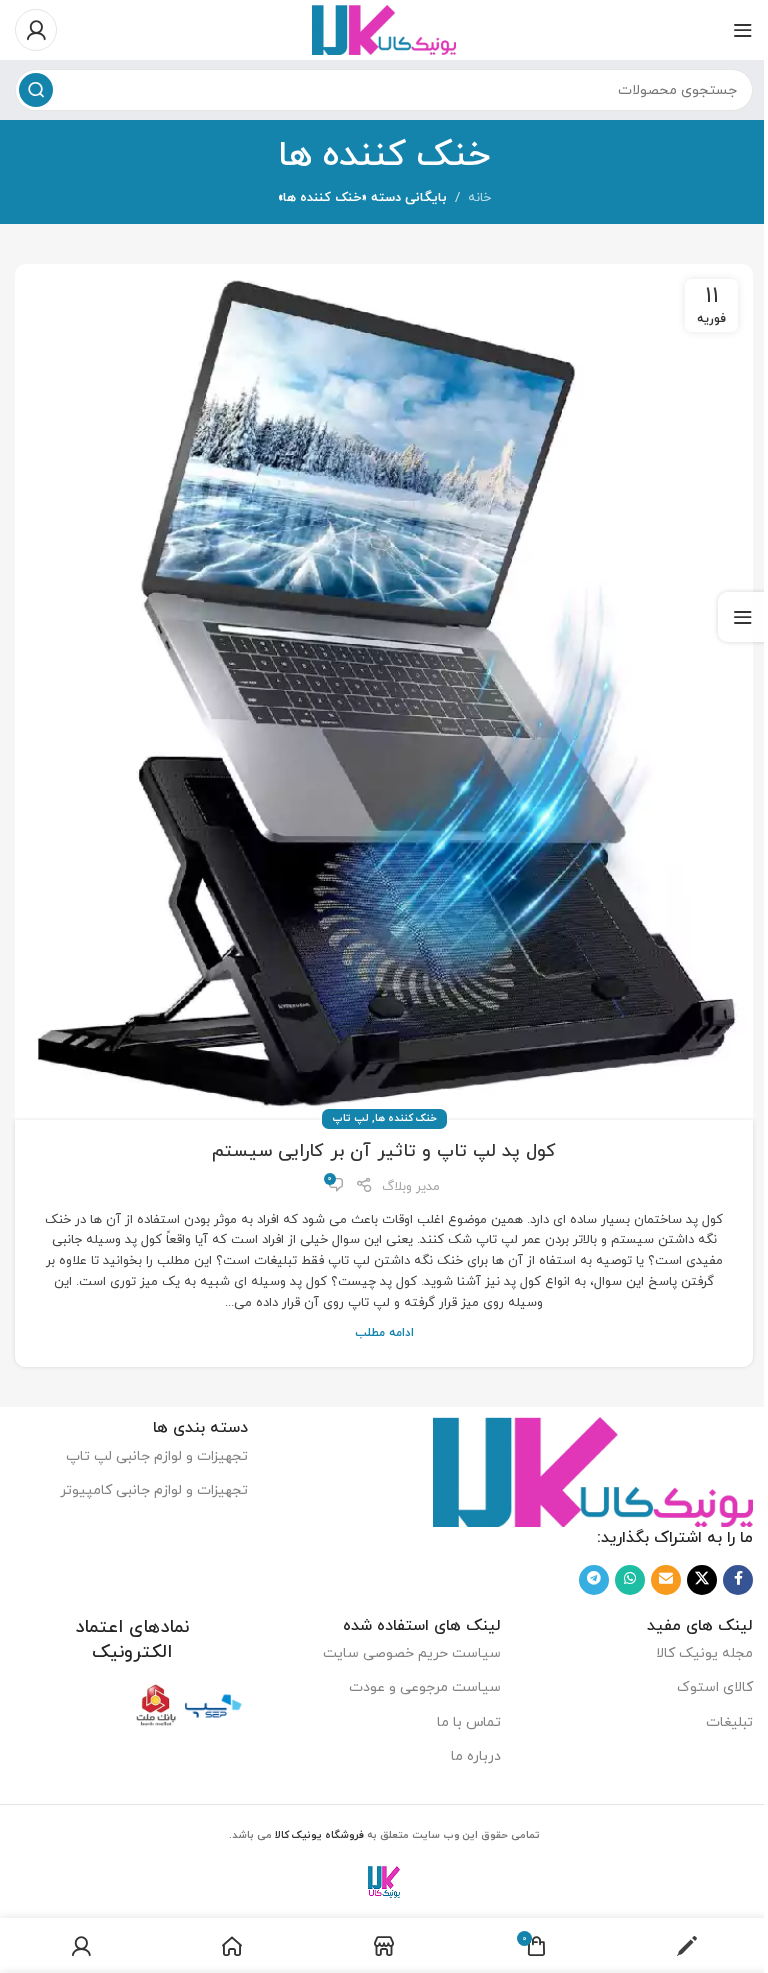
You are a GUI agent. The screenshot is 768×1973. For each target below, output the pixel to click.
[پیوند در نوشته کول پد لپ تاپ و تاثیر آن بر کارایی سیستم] (384, 692)
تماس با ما (468, 1722)
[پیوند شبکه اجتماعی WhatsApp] (630, 1580)
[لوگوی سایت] (384, 29)
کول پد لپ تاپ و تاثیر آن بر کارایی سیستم (384, 1151)
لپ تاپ (350, 1118)
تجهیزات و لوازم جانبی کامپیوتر (154, 1490)
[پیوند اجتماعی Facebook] (738, 1580)
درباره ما (475, 1756)
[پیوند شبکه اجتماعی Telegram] (594, 1580)
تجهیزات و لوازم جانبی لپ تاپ (157, 1456)
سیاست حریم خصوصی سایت (411, 1653)
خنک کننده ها (406, 1118)
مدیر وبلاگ (411, 1187)
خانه (479, 198)
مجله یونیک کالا (704, 1653)
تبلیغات (729, 1722)
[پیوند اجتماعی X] (702, 1580)
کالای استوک (715, 1687)
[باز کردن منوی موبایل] (743, 30)
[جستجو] (36, 90)
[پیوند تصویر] (593, 1471)
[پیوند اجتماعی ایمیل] (666, 1580)
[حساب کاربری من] (36, 30)
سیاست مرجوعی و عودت (424, 1687)
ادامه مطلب (384, 1333)
